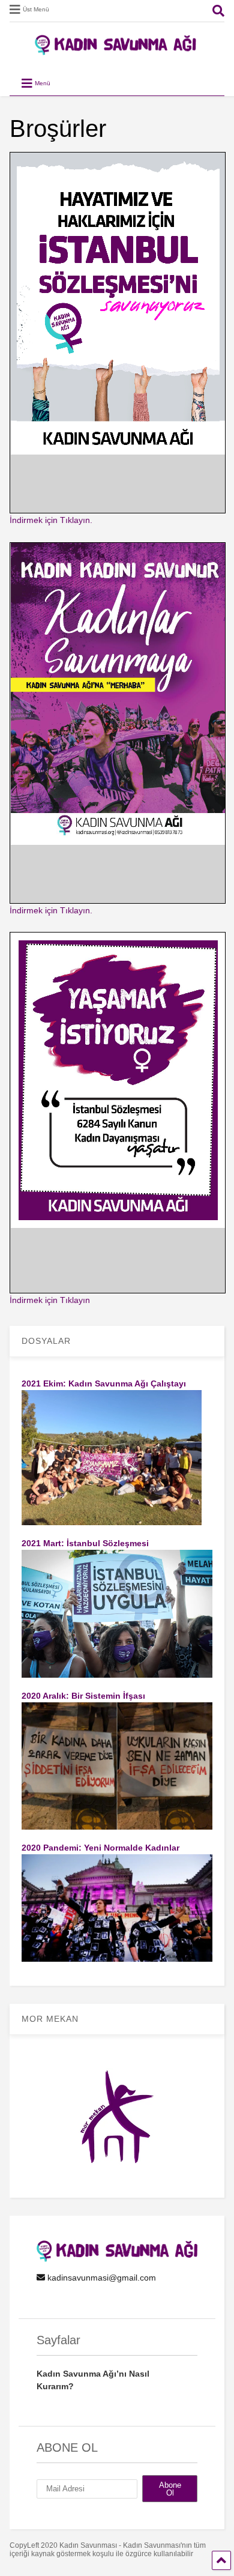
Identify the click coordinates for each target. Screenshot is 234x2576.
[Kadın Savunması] (117, 50)
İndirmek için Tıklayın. (51, 520)
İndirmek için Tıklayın (50, 1300)
